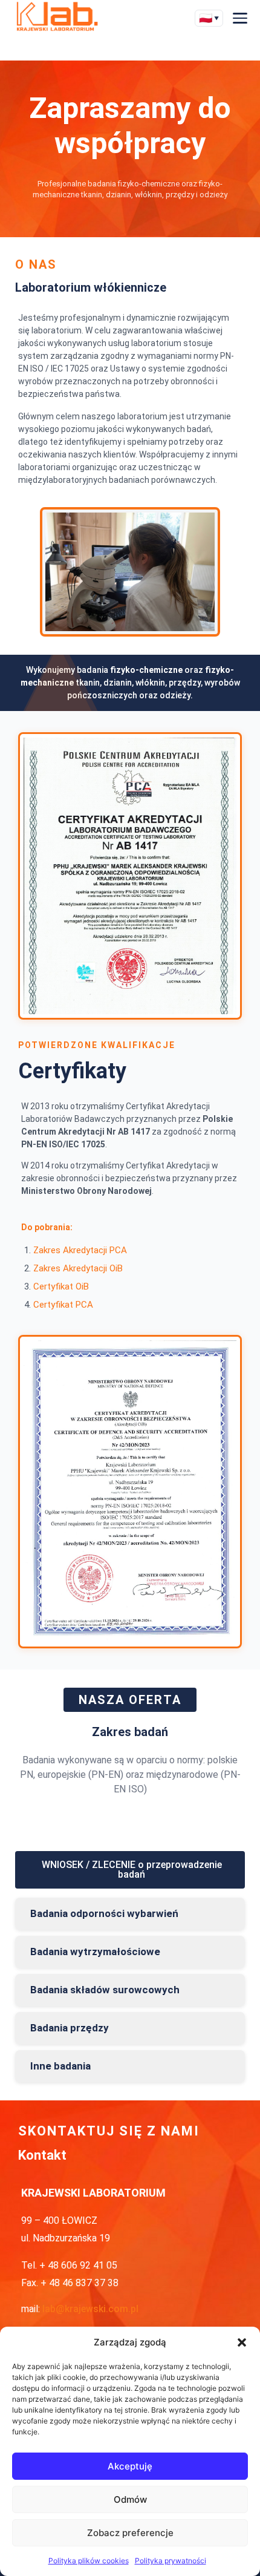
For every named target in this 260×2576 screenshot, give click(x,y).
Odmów (130, 2499)
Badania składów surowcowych (105, 1990)
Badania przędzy (70, 2028)
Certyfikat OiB (61, 1286)
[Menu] (240, 18)
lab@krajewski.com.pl (90, 2309)
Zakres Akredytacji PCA (80, 1250)
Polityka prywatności (171, 2561)
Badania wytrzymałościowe (95, 1952)
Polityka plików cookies (89, 2561)
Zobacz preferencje (130, 2533)
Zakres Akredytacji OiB (78, 1268)
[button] (242, 2342)
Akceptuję (130, 2466)
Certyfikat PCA (63, 1305)
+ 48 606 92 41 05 (78, 2265)
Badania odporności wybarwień (104, 1914)
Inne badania (60, 2066)
